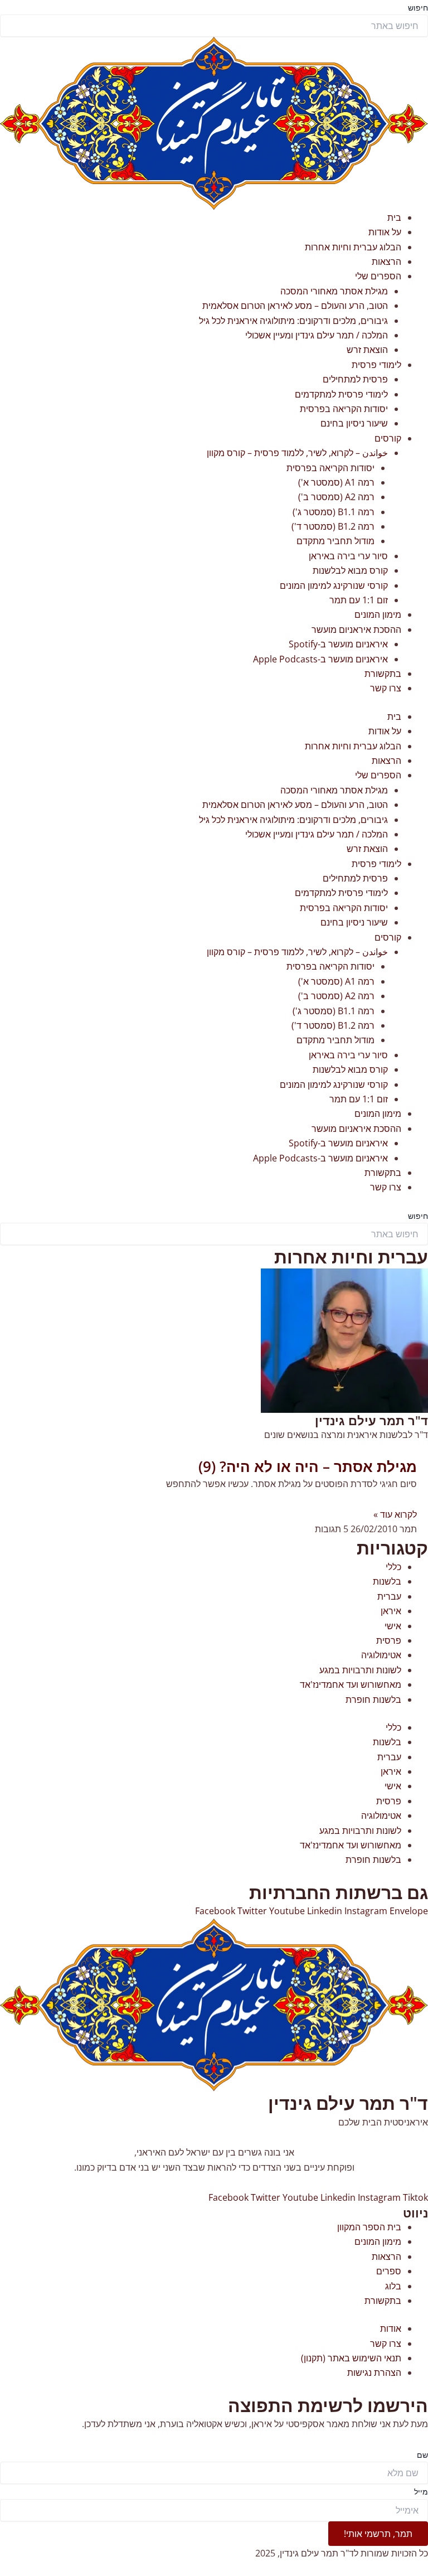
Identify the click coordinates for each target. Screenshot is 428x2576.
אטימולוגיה (381, 1655)
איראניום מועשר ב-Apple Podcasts (320, 659)
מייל (421, 2492)
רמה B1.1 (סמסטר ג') (334, 512)
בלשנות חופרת (373, 1699)
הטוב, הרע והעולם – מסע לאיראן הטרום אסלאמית (295, 306)
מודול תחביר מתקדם (335, 541)
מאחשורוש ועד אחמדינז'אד (351, 1684)
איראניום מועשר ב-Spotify (338, 644)
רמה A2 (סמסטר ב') (336, 497)
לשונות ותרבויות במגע (360, 1670)
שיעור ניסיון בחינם (354, 423)
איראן (391, 1611)
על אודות (385, 232)
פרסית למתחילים (355, 379)
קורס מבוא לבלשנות (350, 570)
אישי (393, 1626)
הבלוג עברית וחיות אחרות (353, 247)
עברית (389, 1596)
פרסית (389, 1640)
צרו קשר (386, 688)
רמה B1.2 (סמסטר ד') (333, 526)
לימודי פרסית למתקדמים (341, 394)
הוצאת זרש (367, 350)
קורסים (388, 438)
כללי (393, 1567)
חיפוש (418, 8)
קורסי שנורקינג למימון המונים (334, 585)
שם (422, 2455)
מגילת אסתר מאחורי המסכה (334, 291)
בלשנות (387, 1581)
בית (394, 217)
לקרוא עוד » (395, 1514)
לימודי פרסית (376, 365)
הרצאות (386, 262)
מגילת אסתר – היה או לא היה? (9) (308, 1466)
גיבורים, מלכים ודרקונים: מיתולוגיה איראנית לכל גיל (293, 321)
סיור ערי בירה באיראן (348, 556)
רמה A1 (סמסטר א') (336, 482)
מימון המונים (378, 614)
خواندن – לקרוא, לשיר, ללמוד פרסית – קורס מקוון (297, 453)
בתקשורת (383, 674)
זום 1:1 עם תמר (359, 600)
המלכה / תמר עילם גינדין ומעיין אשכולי (317, 335)
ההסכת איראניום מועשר (356, 630)
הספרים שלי (378, 276)
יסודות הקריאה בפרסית (344, 409)
